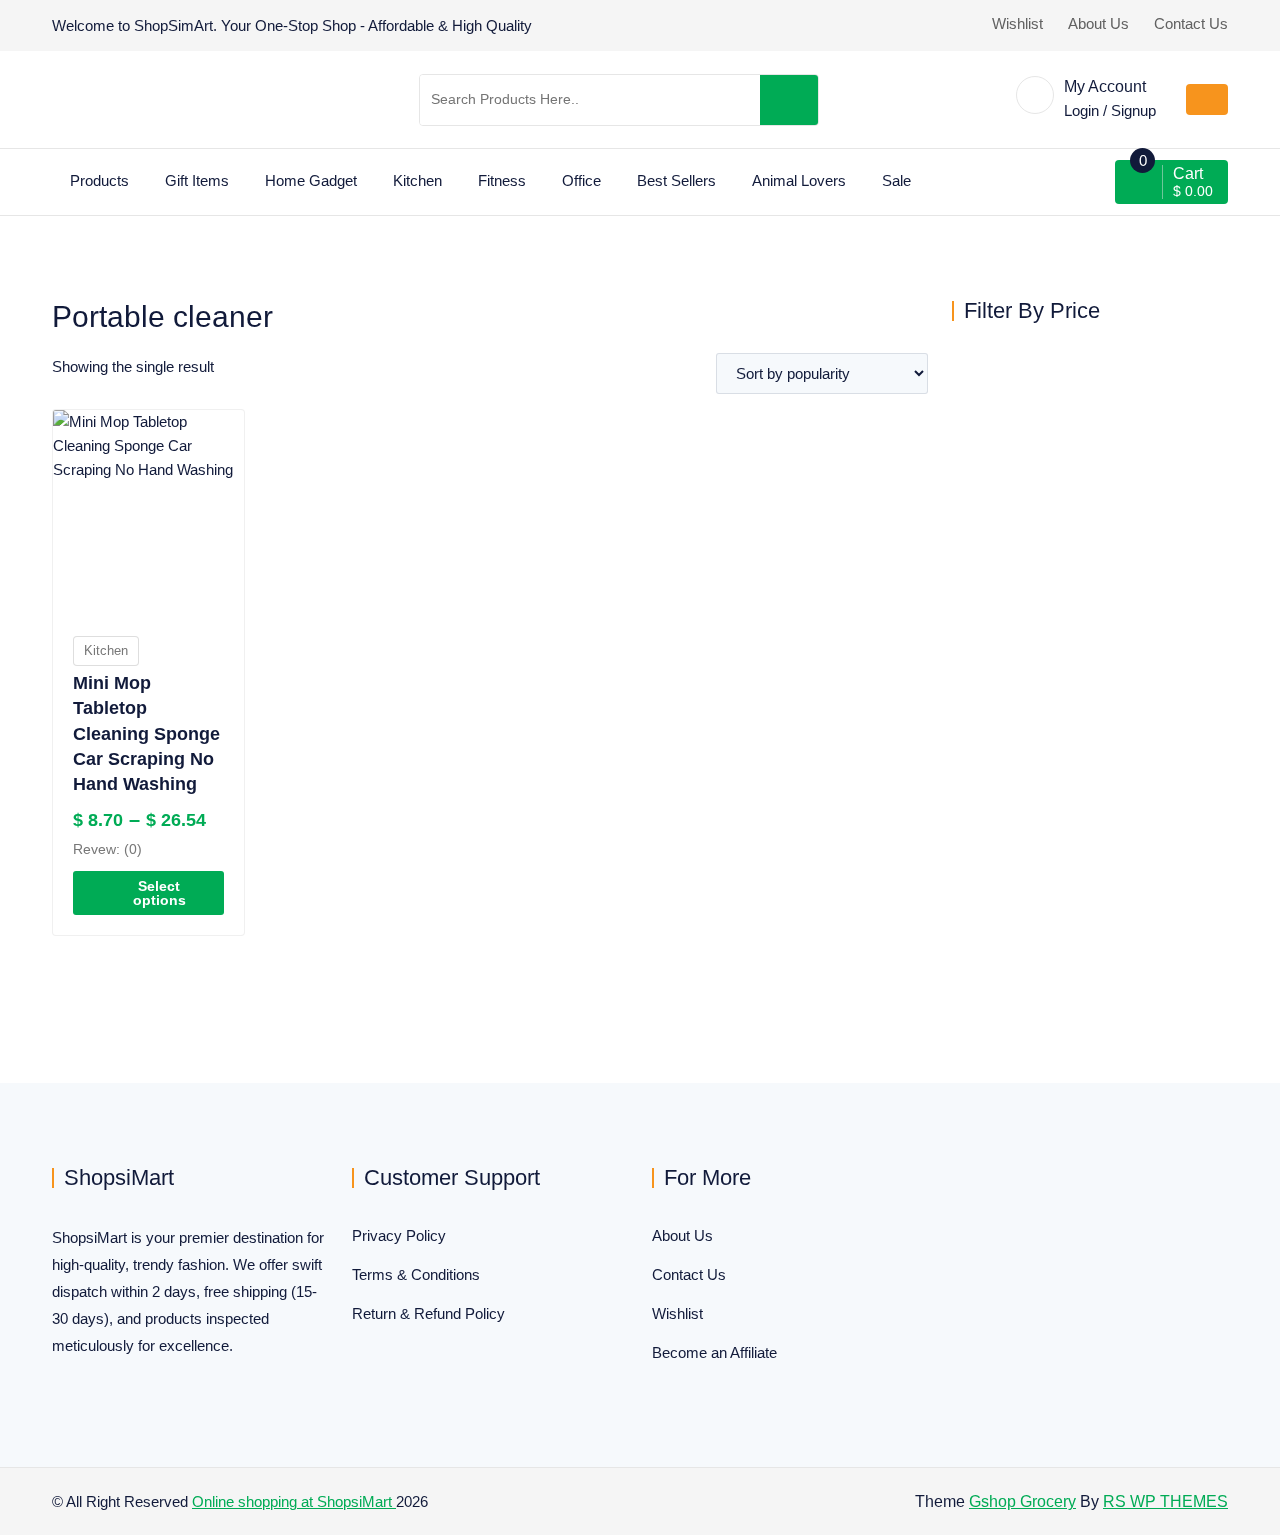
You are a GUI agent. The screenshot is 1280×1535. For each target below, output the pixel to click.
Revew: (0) (107, 849)
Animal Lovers (799, 180)
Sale (896, 180)
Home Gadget (311, 180)
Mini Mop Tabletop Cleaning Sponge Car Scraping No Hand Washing (146, 733)
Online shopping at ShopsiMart (294, 1501)
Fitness (502, 180)
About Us (1098, 23)
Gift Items (197, 180)
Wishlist (1017, 23)
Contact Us (1191, 23)
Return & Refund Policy (428, 1313)
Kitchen (417, 180)
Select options (159, 893)
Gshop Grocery (1022, 1501)
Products (99, 180)
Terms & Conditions (416, 1274)
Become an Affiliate (714, 1352)
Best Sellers (676, 180)
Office (581, 180)
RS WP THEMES (1165, 1501)
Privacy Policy (399, 1235)
